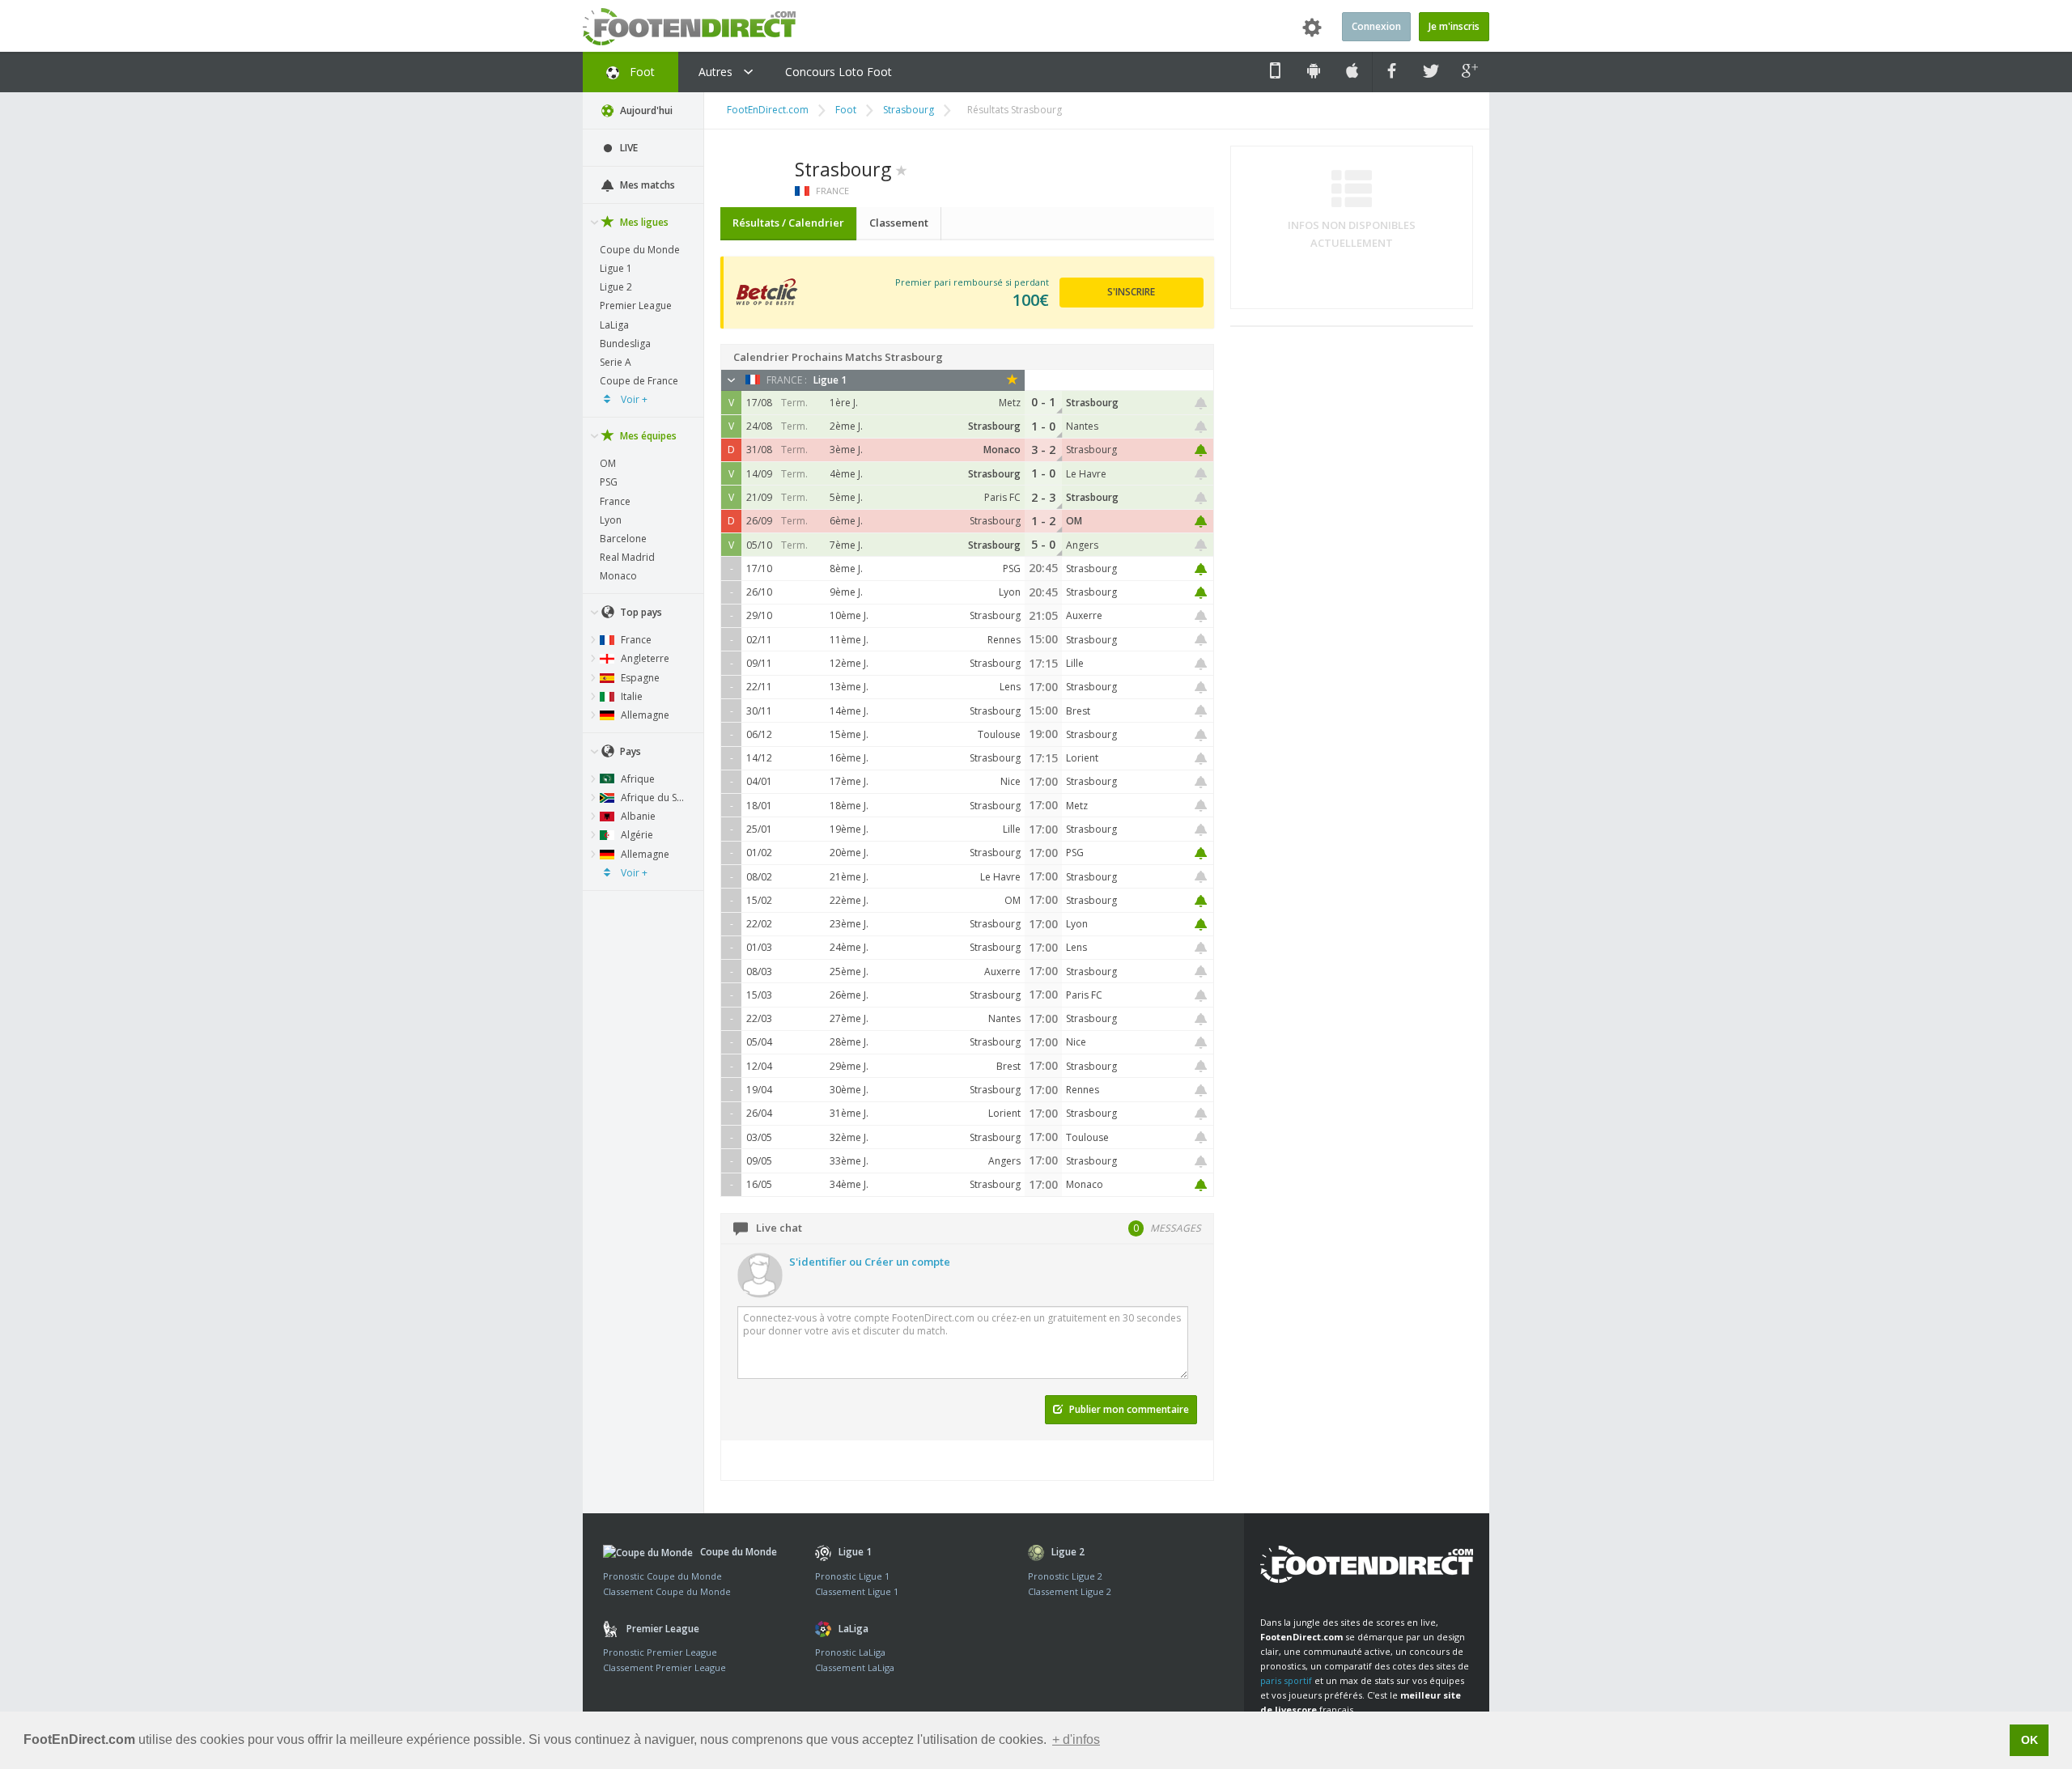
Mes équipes (647, 436)
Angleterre (644, 658)
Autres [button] (717, 72)
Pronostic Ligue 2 (1065, 1576)
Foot (641, 72)
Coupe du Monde (640, 250)
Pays (629, 751)
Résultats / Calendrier (788, 223)
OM (608, 463)
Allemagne (644, 715)
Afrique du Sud (654, 798)
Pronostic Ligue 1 (852, 1576)
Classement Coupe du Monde (667, 1591)
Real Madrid (627, 557)
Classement (899, 223)
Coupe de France (639, 381)
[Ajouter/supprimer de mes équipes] (902, 169)
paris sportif (1286, 1680)
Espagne (639, 678)
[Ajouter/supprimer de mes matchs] (1201, 403)
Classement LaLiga (855, 1667)
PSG (609, 482)
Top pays (640, 612)
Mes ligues (643, 222)
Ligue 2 (616, 287)
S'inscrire (1131, 292)
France (615, 501)
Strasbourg (909, 110)
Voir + (633, 399)
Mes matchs (646, 185)
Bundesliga (625, 344)
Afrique (637, 779)
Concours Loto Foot (839, 72)
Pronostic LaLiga (850, 1652)
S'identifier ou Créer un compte (870, 1262)
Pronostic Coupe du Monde (662, 1576)
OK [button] (2030, 1740)
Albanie (637, 816)
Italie (631, 696)
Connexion (1376, 26)
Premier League (636, 305)
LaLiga (614, 325)
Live (628, 148)
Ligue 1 (616, 268)
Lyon (611, 520)
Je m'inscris (1454, 26)
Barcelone (623, 539)
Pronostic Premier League (660, 1652)
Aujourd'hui (645, 110)
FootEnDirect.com (768, 110)
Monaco (618, 576)
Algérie (636, 835)
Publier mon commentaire (1128, 1409)
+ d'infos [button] (1076, 1739)
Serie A (616, 362)
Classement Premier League (664, 1667)
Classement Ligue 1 (857, 1591)
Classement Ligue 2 (1070, 1591)
